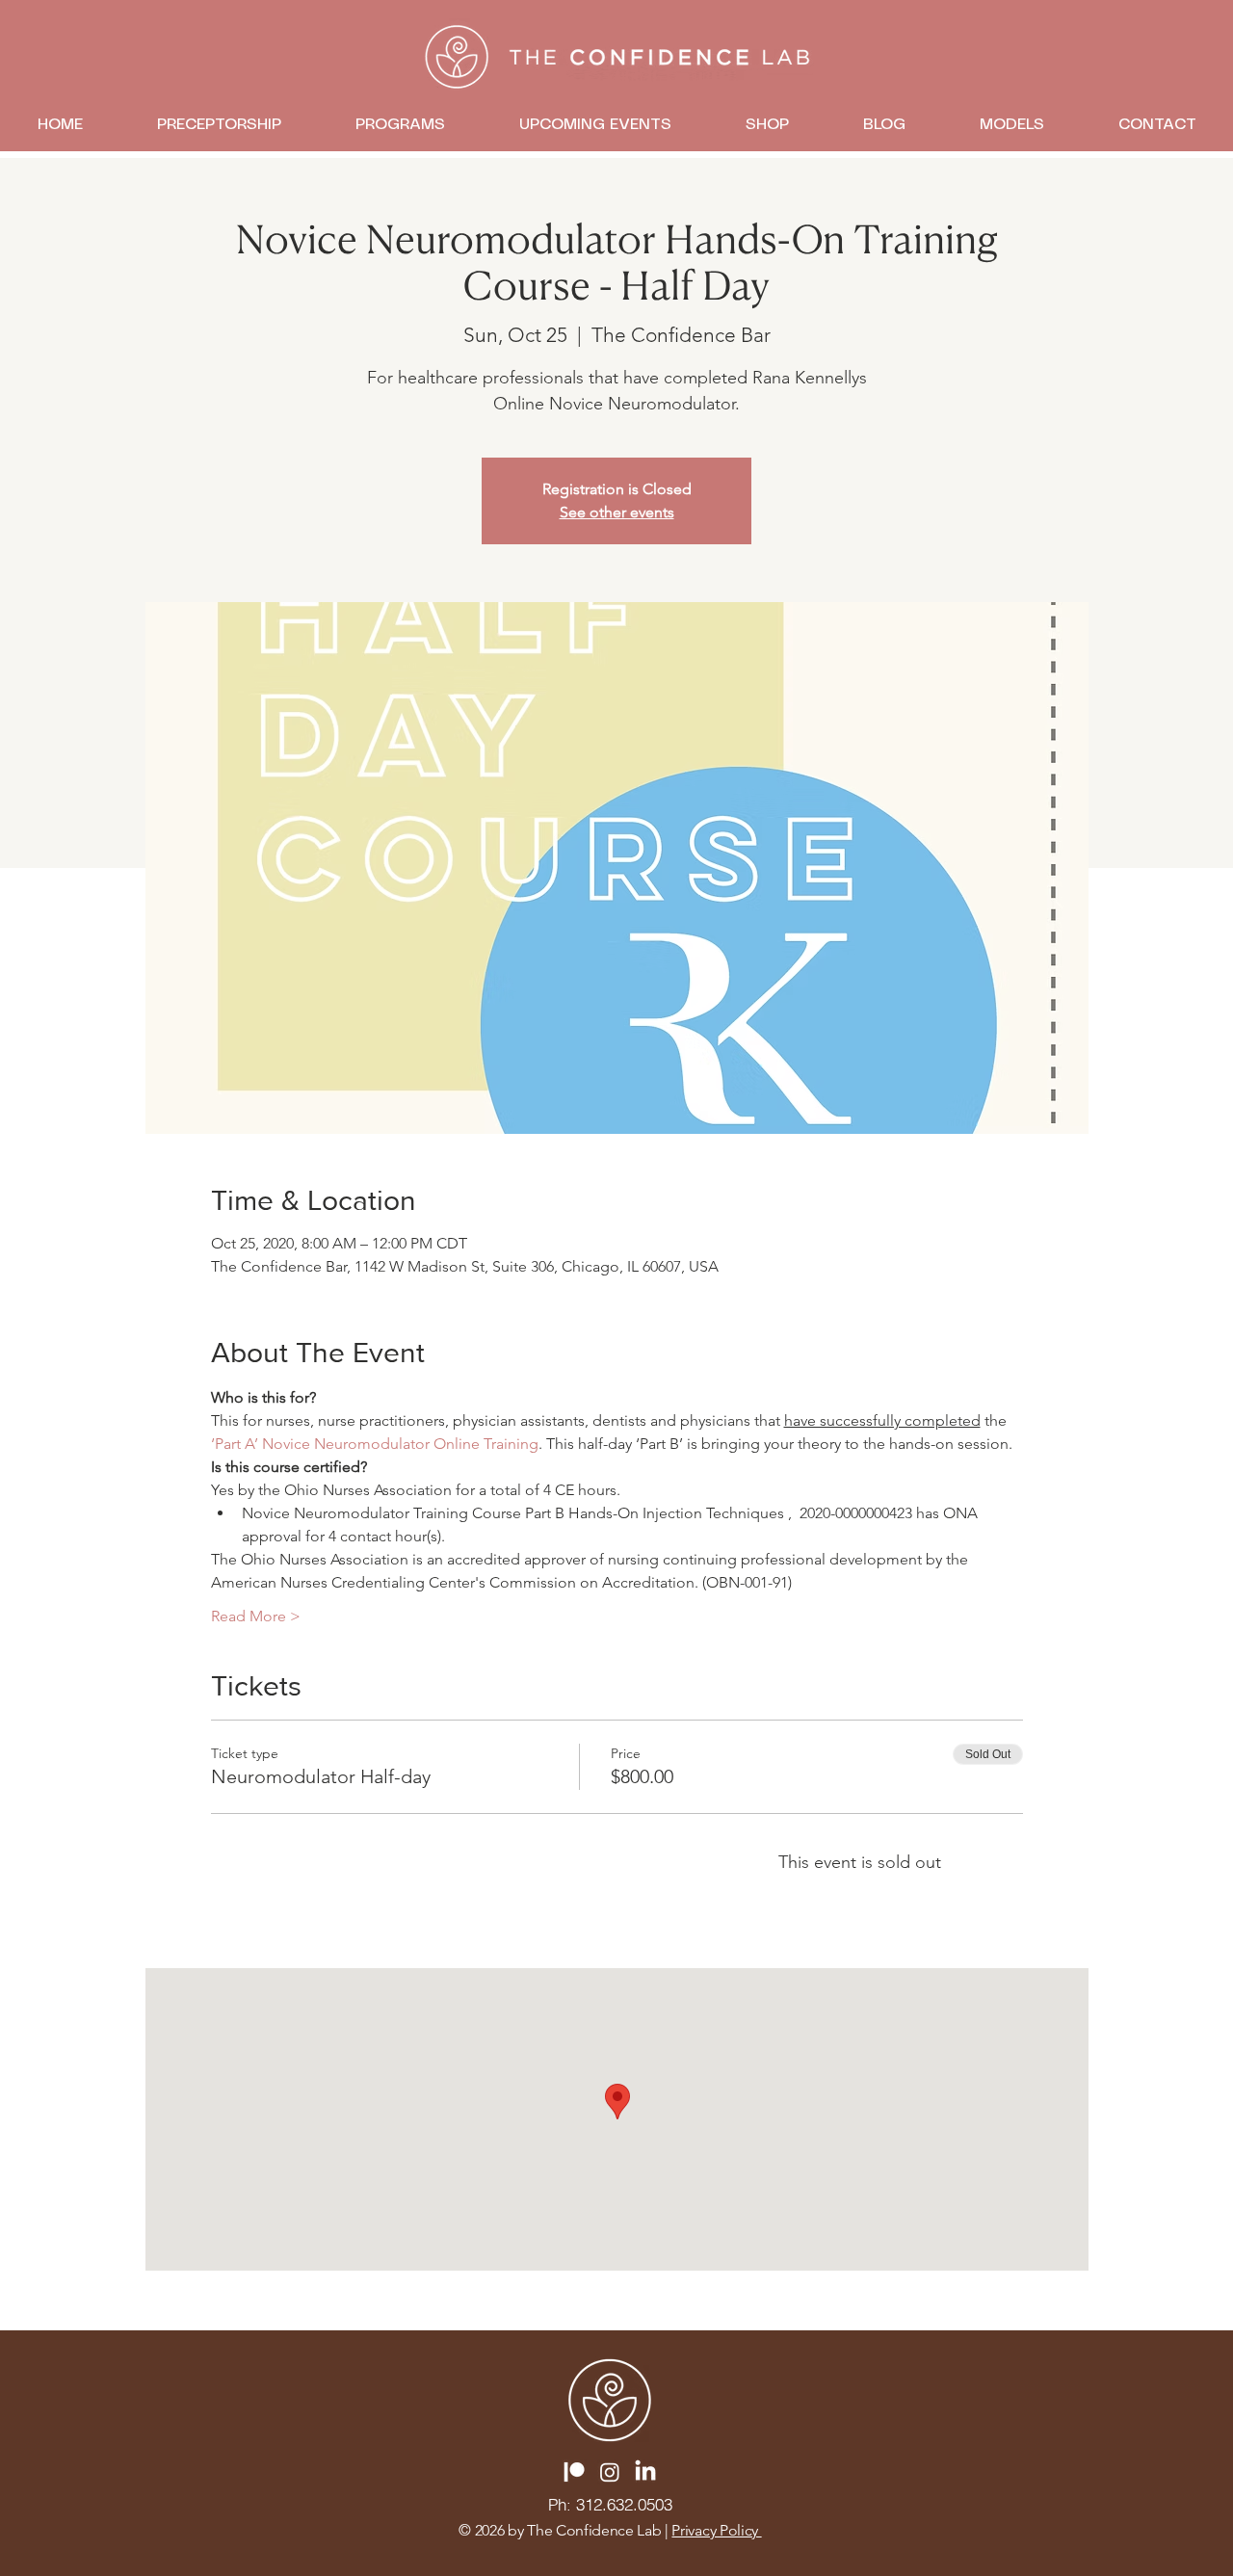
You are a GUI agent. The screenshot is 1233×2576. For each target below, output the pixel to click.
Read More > (256, 1616)
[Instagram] (610, 2472)
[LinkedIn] (645, 2472)
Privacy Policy (716, 2530)
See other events (617, 512)
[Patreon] (574, 2472)
